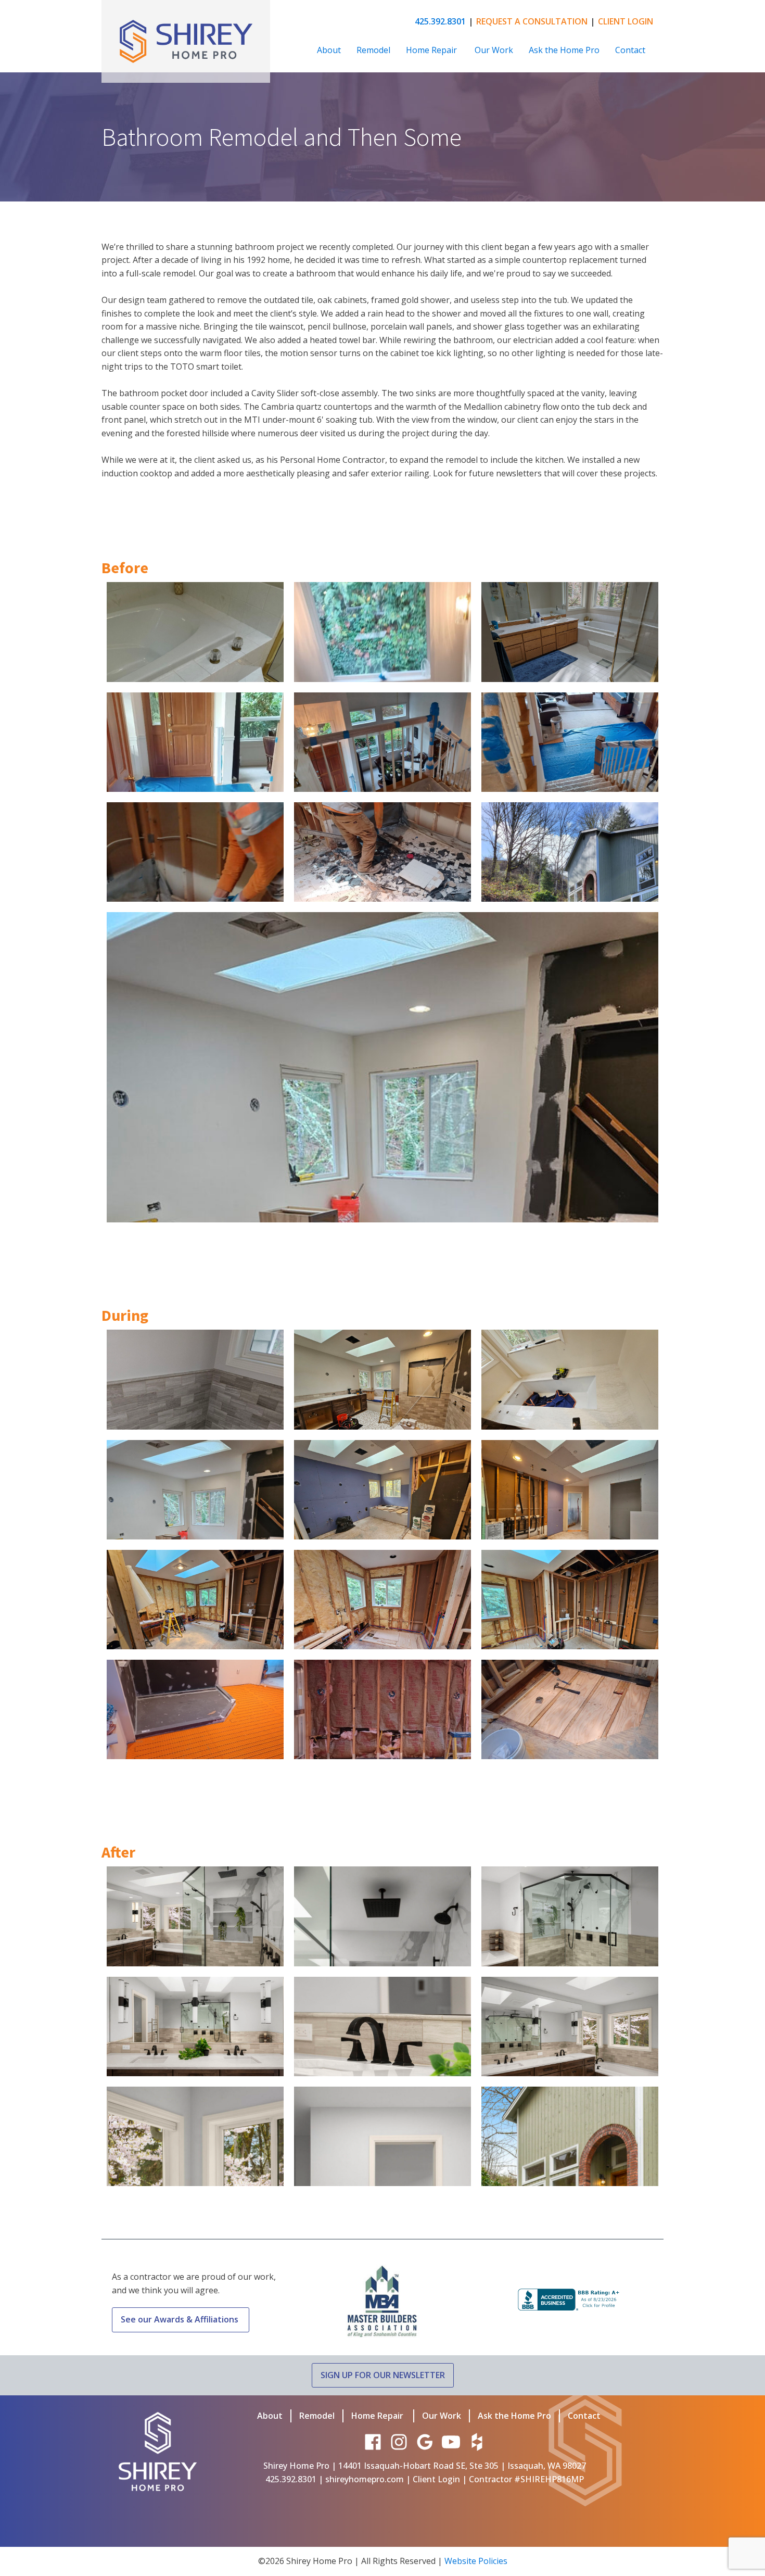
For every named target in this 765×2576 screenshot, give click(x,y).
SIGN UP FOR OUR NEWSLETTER (383, 2375)
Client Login (436, 2479)
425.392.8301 (440, 21)
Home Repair (432, 50)
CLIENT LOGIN (626, 21)
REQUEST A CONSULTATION (532, 21)
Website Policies (476, 2561)
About (329, 50)
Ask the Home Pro (564, 50)
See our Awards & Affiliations (181, 2319)
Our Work (494, 50)
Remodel (373, 50)
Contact (630, 50)
